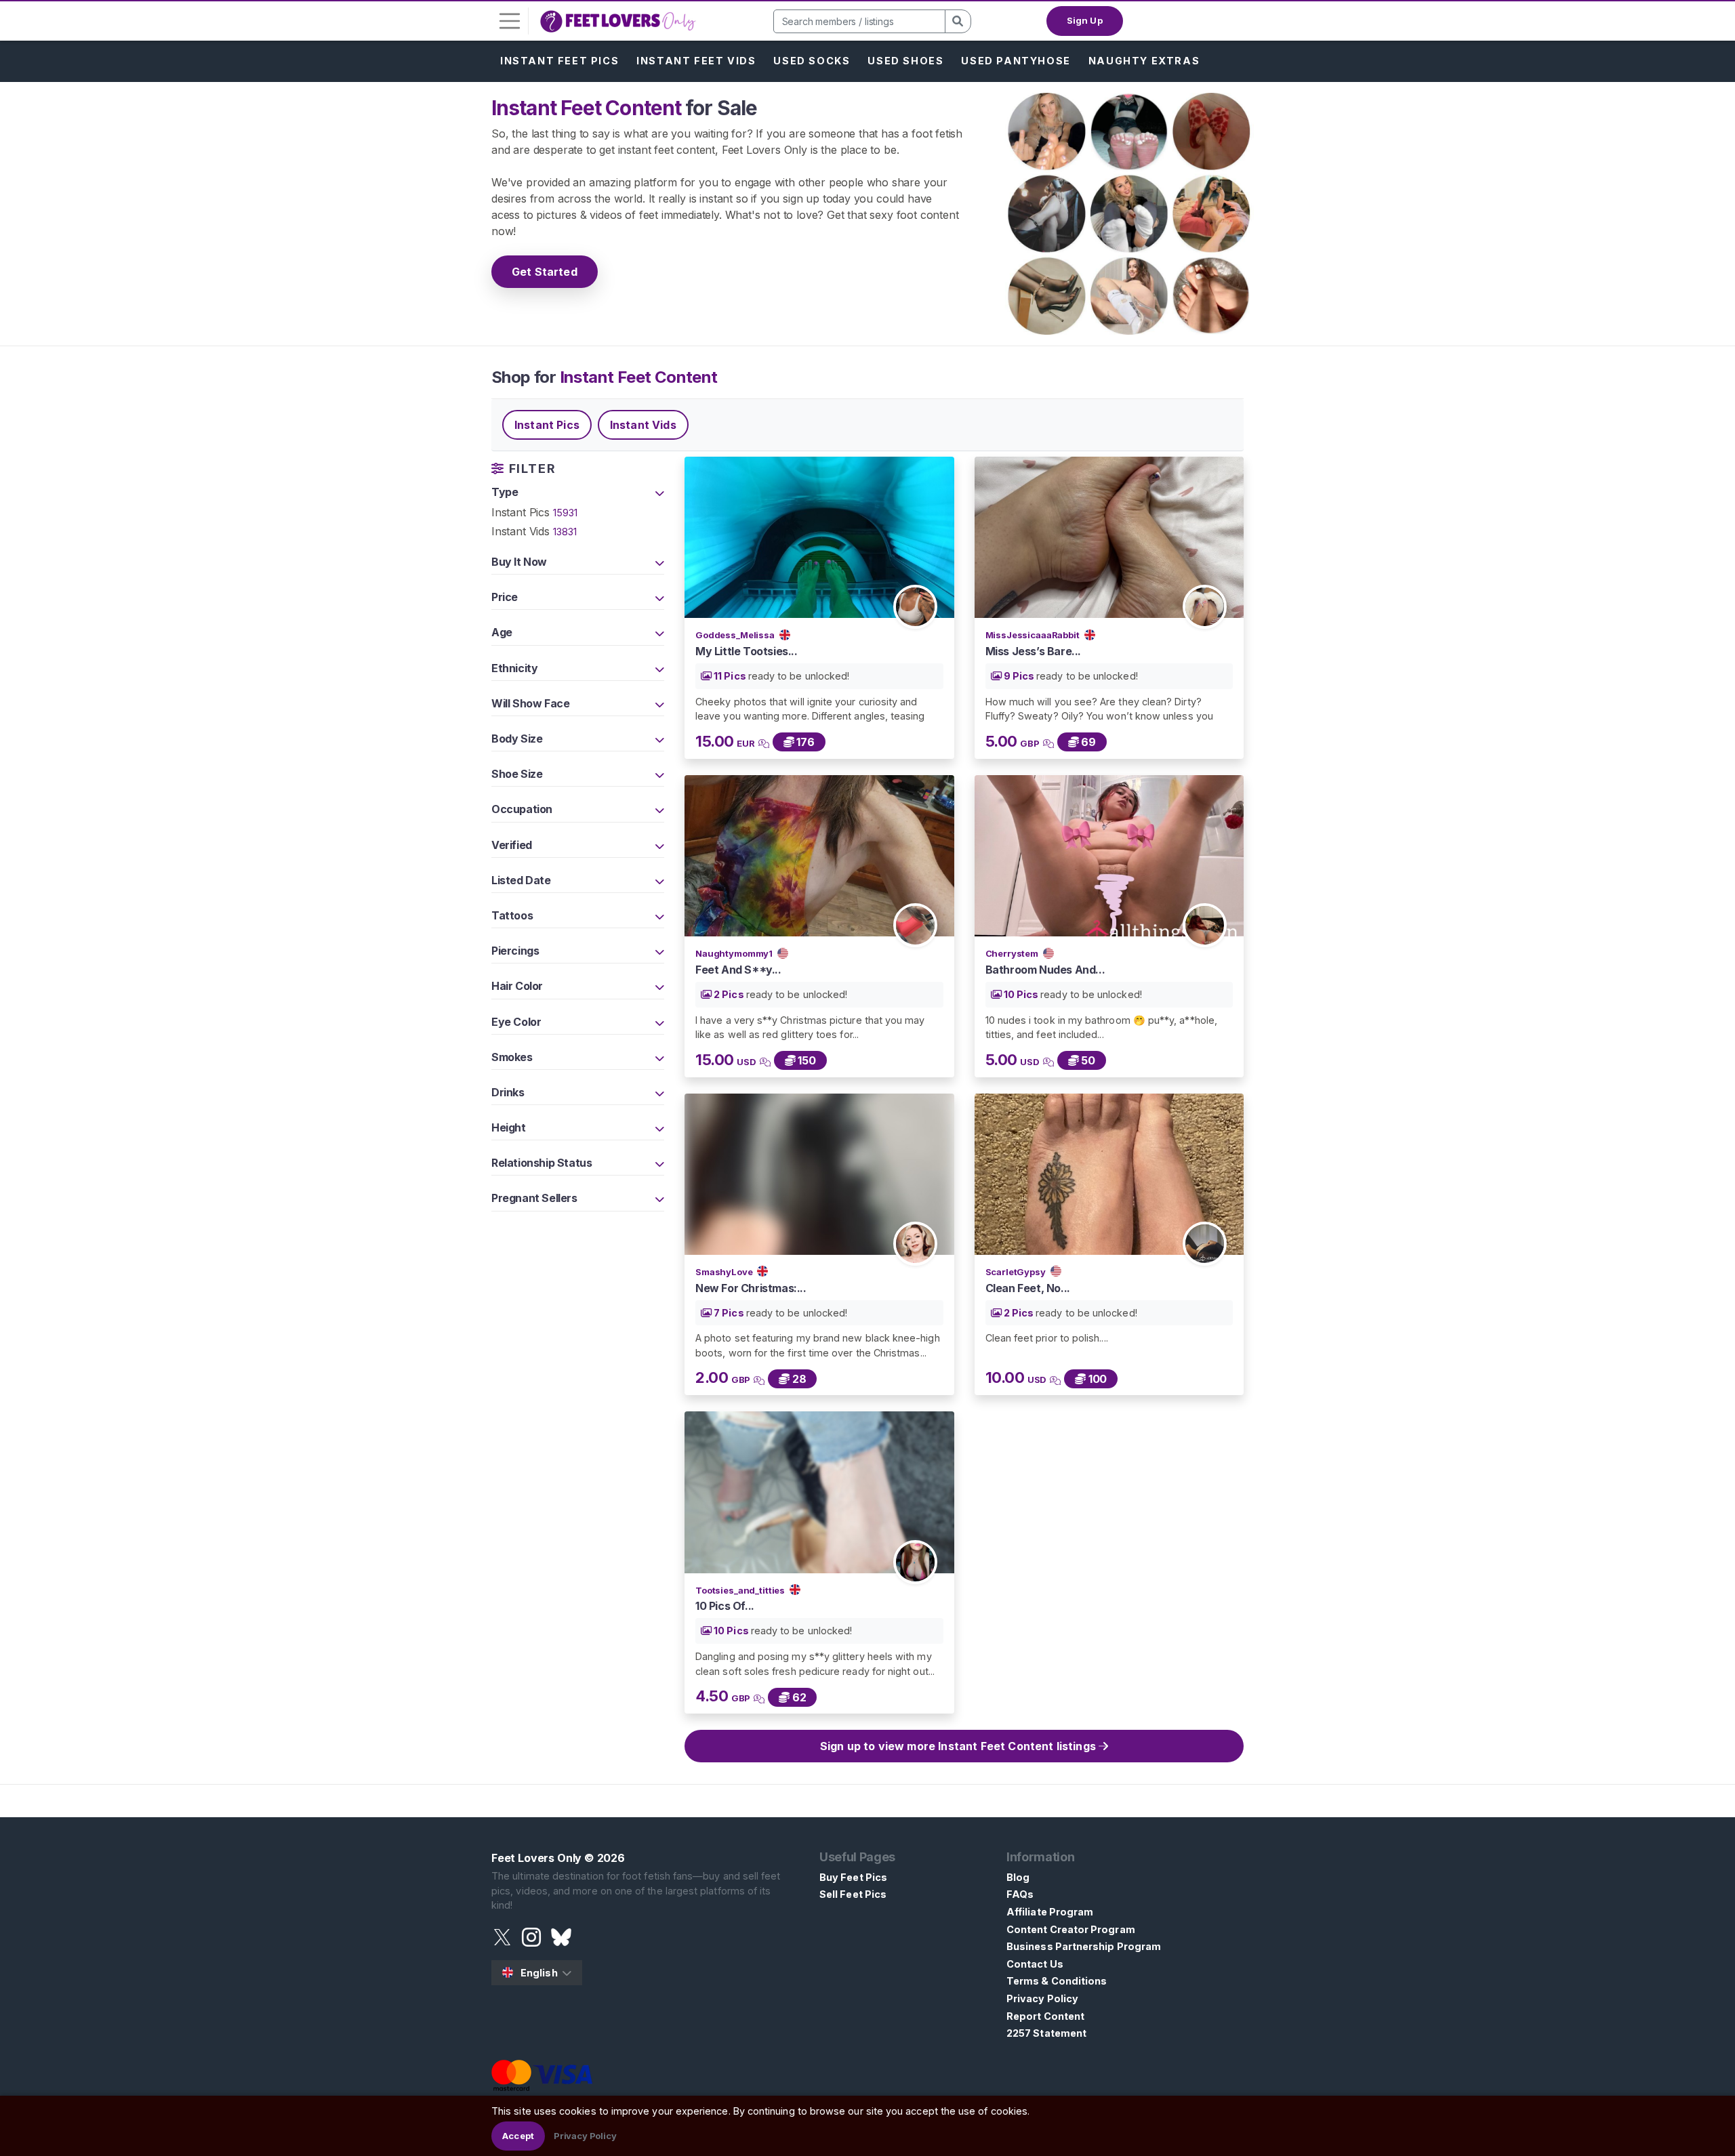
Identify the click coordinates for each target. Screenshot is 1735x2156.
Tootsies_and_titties (741, 1590)
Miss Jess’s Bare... (1033, 651)
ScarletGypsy (1017, 1272)
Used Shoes (905, 61)
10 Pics (1021, 994)
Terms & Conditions (1057, 1981)
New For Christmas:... (751, 1288)
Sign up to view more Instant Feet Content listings (959, 1746)
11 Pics (730, 676)
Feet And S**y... (738, 970)
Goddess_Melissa (736, 635)
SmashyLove (725, 1272)
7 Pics (729, 1313)
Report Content (1045, 2016)
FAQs (1020, 1894)
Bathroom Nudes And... (1045, 970)
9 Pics (1019, 676)
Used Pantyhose (1016, 61)
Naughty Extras (1144, 61)
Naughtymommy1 (735, 953)
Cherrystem (1013, 953)
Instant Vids (643, 425)
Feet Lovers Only (536, 1858)
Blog (1018, 1877)
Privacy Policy (1042, 1998)
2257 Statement (1046, 2033)
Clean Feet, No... (1028, 1288)
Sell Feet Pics (853, 1894)
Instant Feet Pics (559, 61)
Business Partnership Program (1084, 1946)
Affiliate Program (1050, 1912)
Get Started (545, 272)
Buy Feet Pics (853, 1877)
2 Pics (729, 994)
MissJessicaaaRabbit (1034, 635)
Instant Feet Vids (696, 61)
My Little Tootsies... (747, 651)
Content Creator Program (1071, 1929)
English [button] (539, 1973)
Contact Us (1035, 1964)
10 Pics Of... (725, 1606)
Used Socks (812, 61)
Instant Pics (547, 425)
